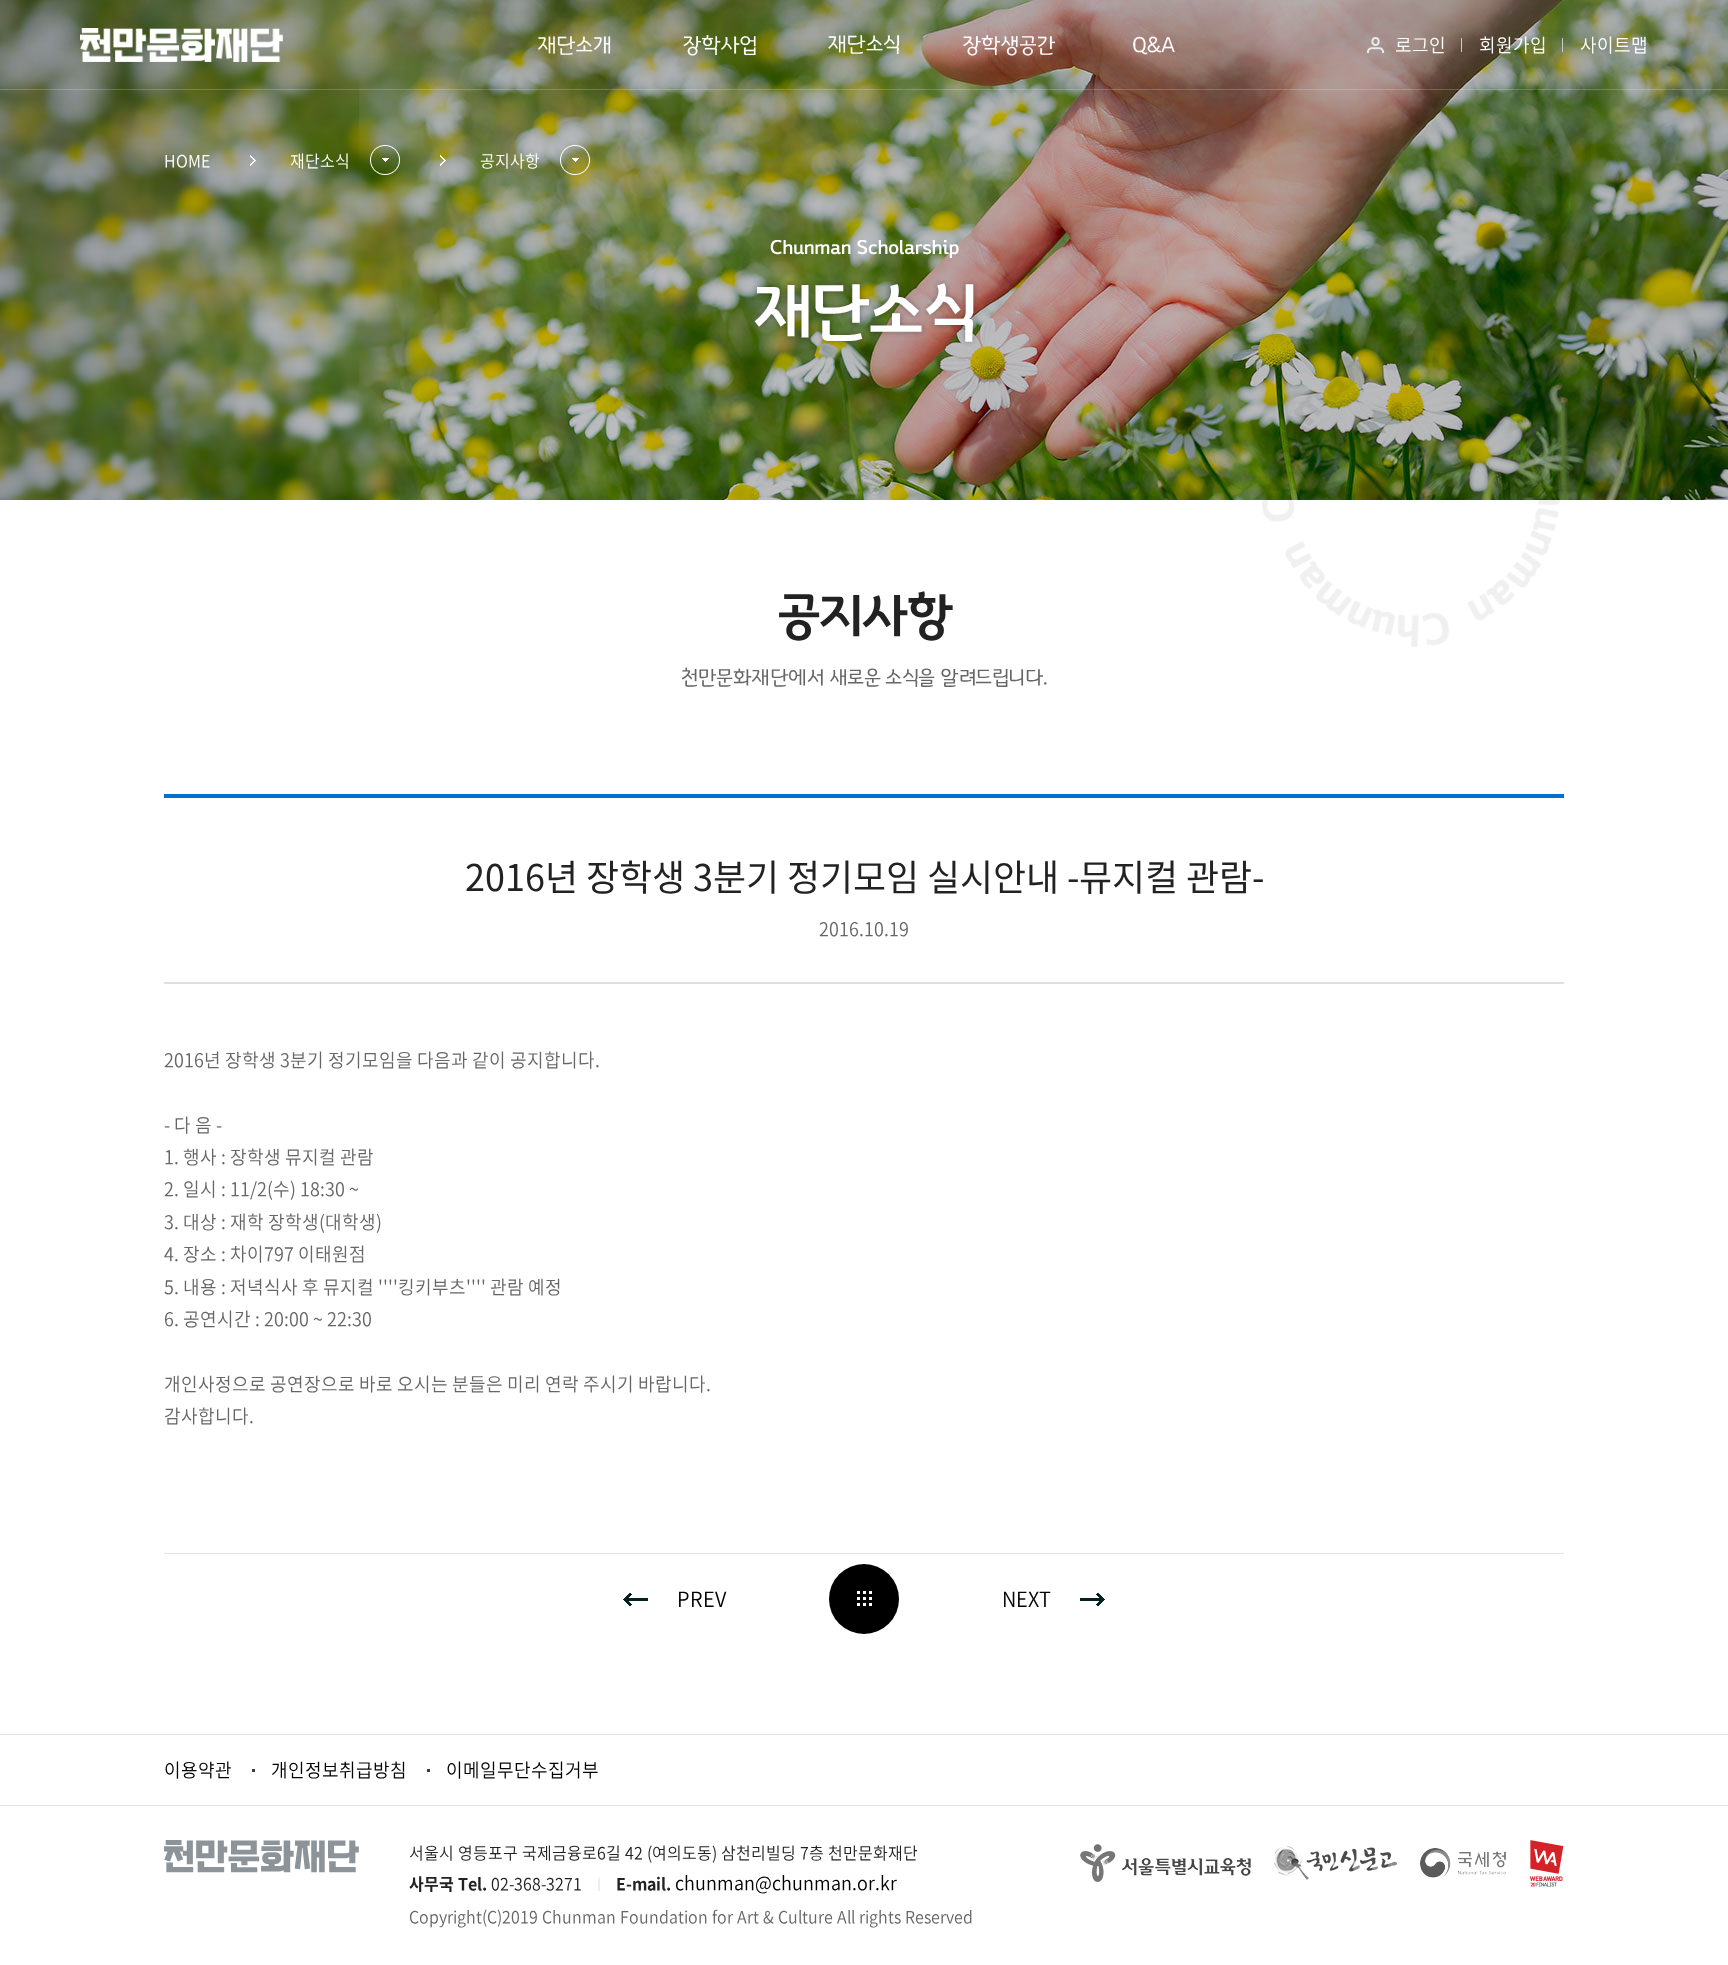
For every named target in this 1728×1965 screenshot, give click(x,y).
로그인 (1420, 44)
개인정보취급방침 (339, 1769)
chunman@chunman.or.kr (786, 1882)
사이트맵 (1614, 44)
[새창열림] (1165, 1860)
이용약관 (198, 1769)
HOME (187, 160)
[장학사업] (719, 45)
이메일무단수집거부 (522, 1769)
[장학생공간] (1009, 45)
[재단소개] (574, 45)
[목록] (864, 1599)
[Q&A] (1154, 45)
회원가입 (1513, 44)
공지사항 (510, 160)
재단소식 (320, 160)
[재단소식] (864, 45)
